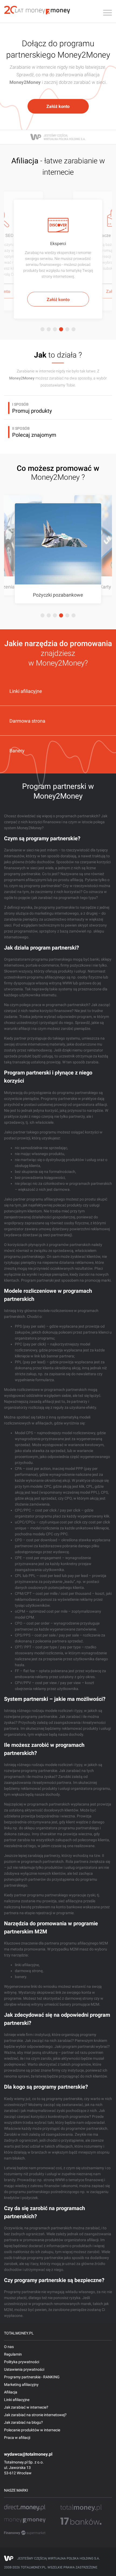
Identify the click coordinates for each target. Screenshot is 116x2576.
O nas (9, 2347)
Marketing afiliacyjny (21, 2385)
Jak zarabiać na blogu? (23, 2422)
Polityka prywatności (22, 2362)
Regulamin (13, 2354)
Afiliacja (11, 2392)
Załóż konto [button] (58, 106)
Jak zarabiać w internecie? (26, 2407)
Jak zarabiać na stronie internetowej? (35, 2415)
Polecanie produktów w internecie (32, 2430)
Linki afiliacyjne (17, 2400)
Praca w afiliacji (17, 2438)
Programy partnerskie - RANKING (32, 2377)
